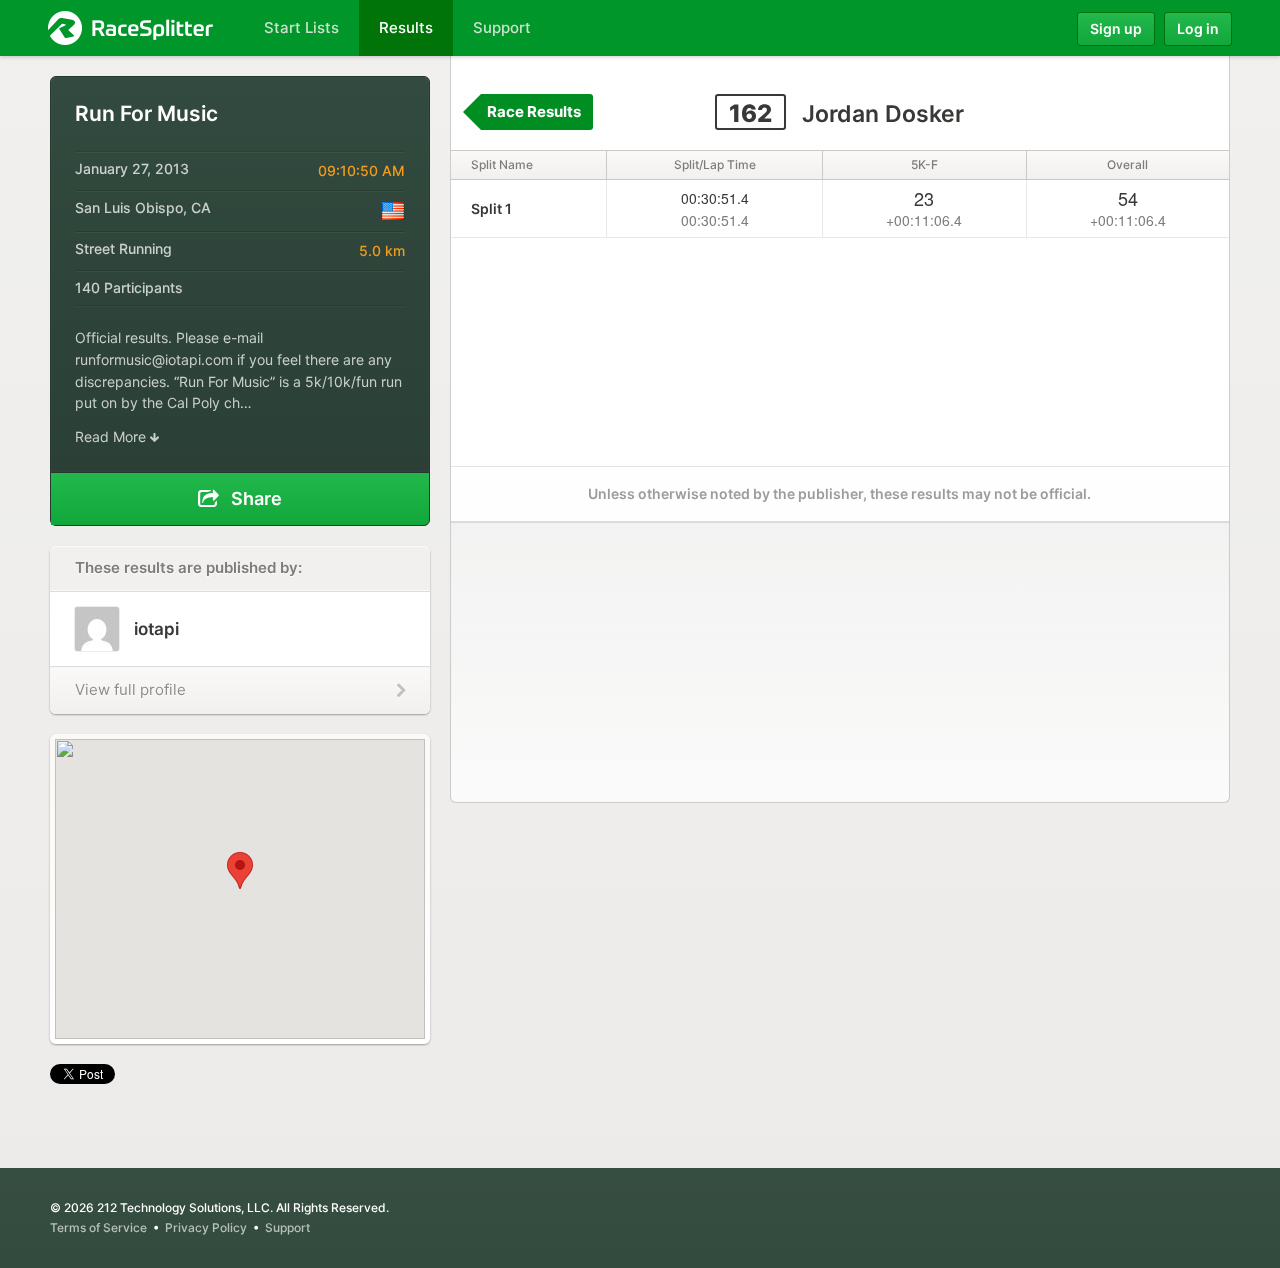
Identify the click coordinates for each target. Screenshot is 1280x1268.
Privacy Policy (206, 1227)
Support (287, 1227)
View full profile (130, 689)
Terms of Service (98, 1227)
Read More (112, 436)
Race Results (534, 111)
